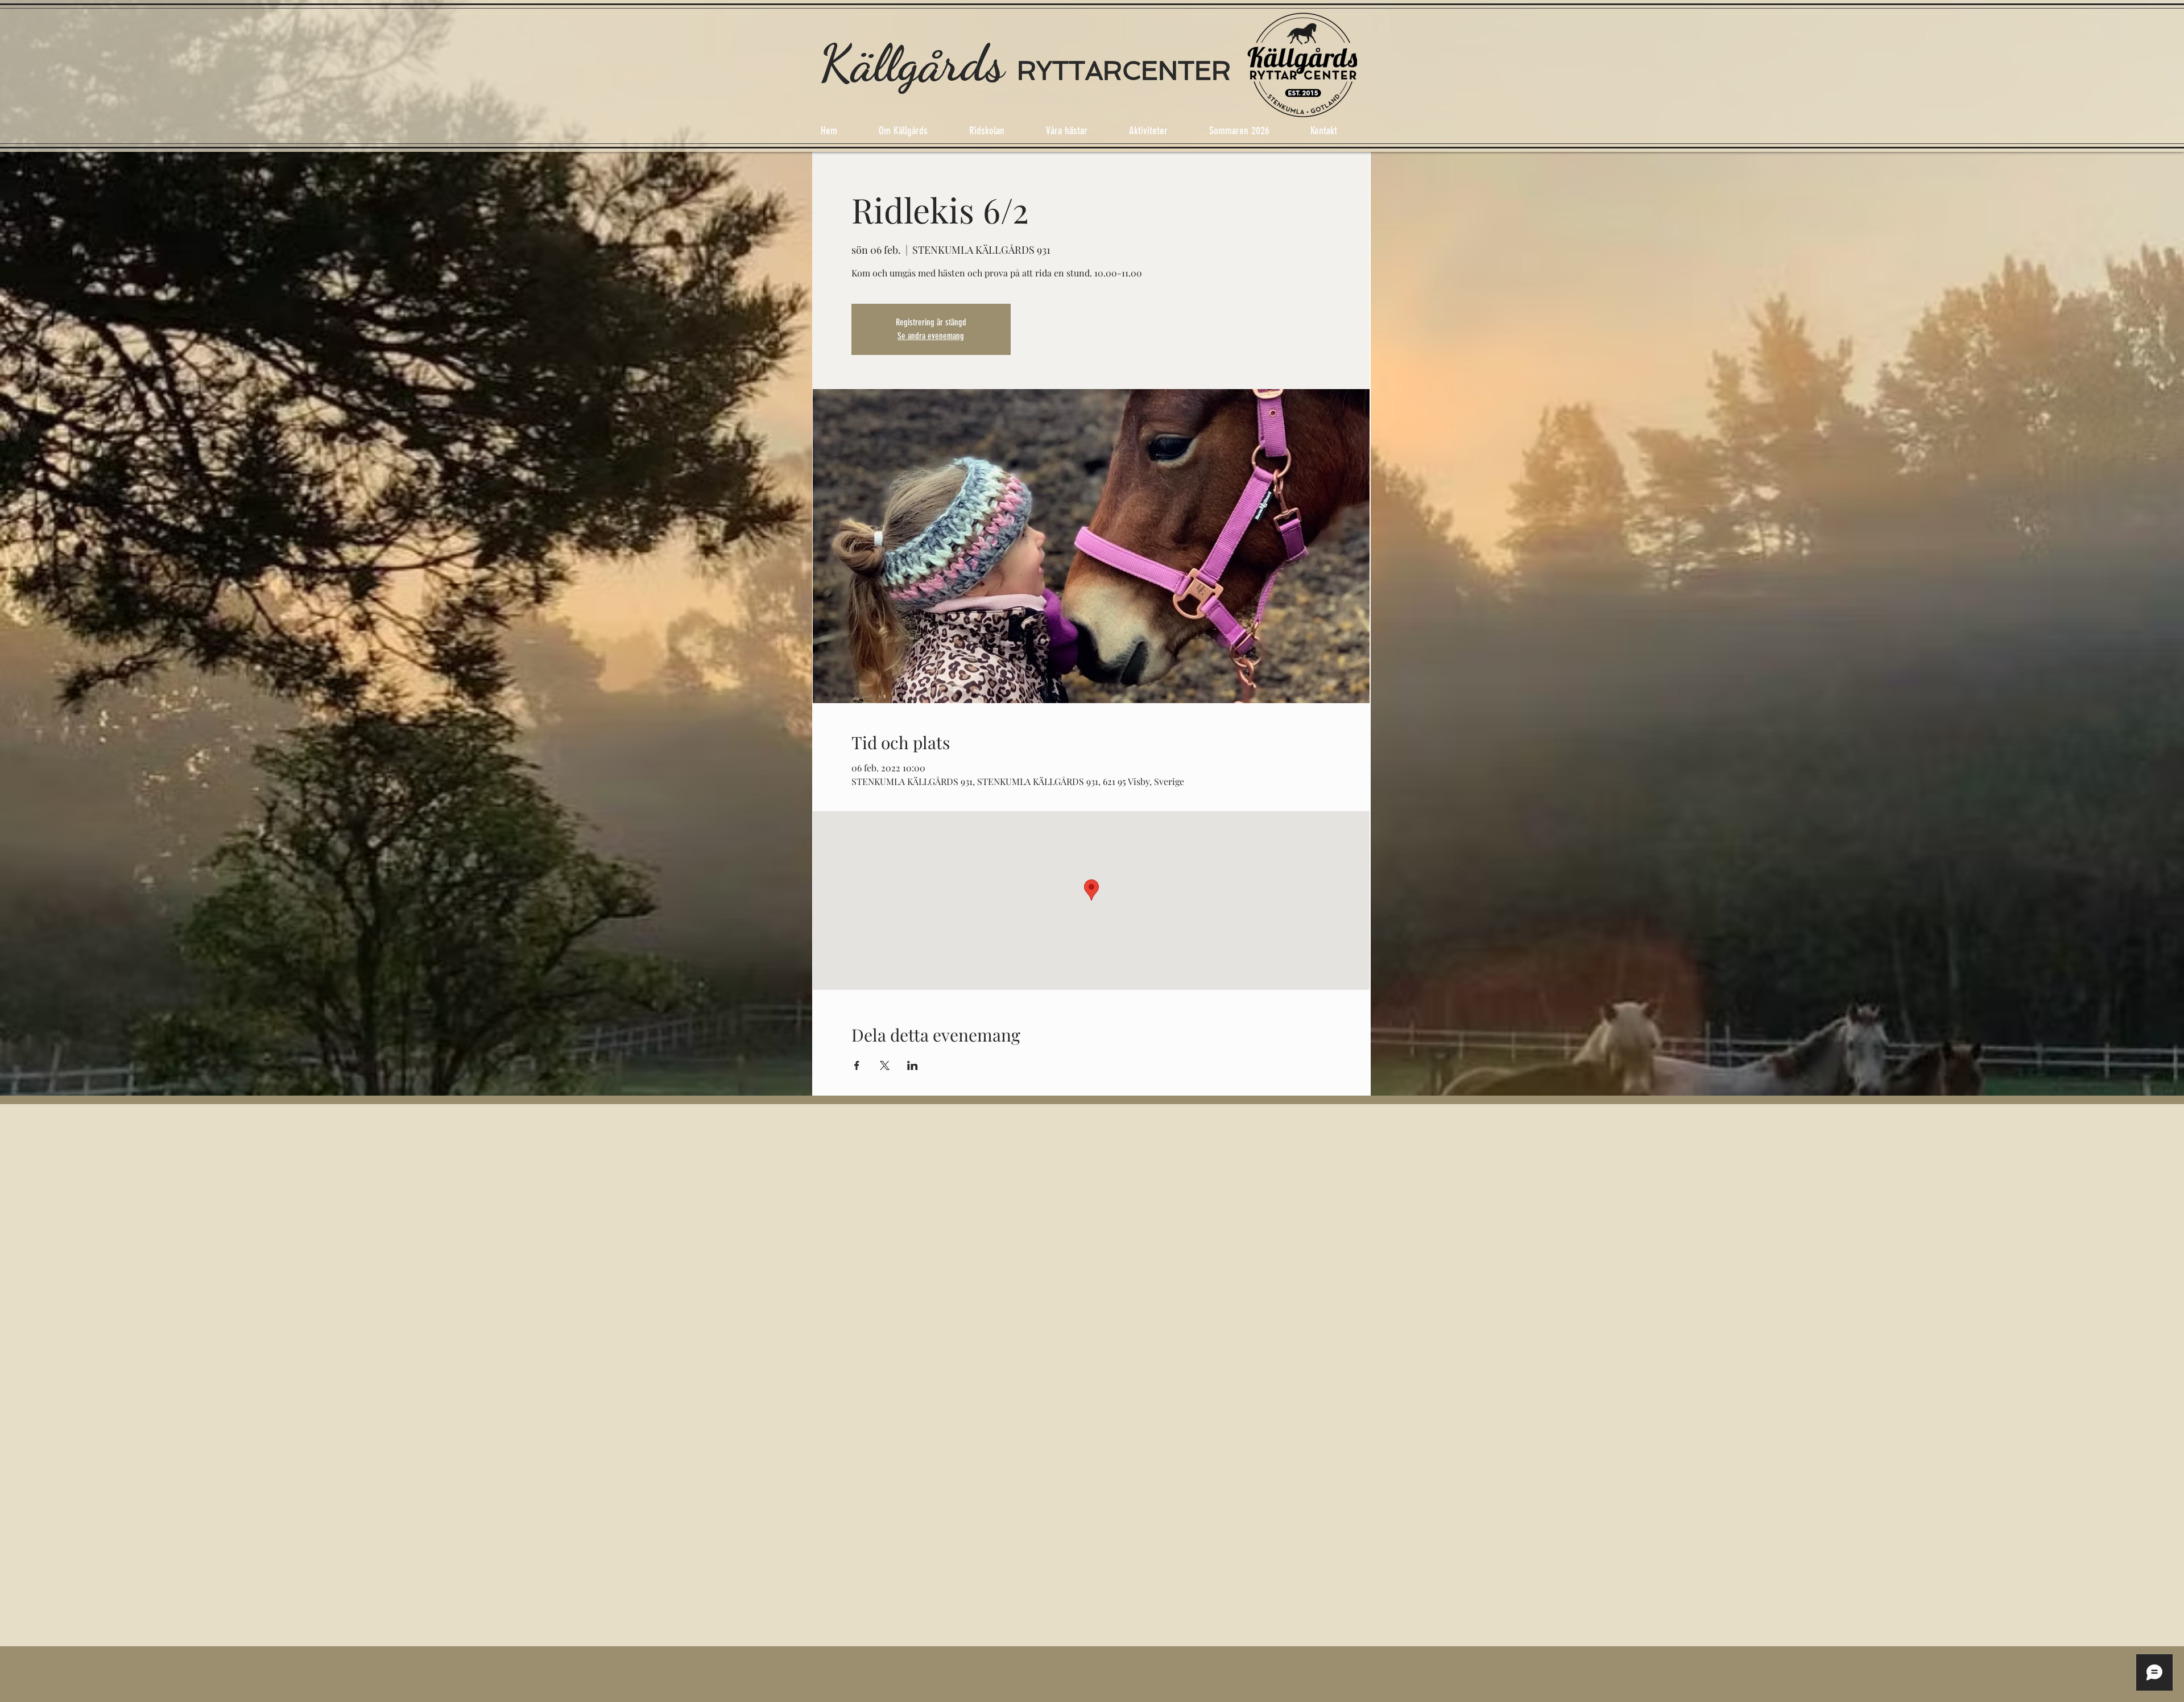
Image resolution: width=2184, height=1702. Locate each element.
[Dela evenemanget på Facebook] (857, 1065)
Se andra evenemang (931, 336)
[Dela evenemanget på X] (885, 1065)
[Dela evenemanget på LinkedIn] (913, 1065)
